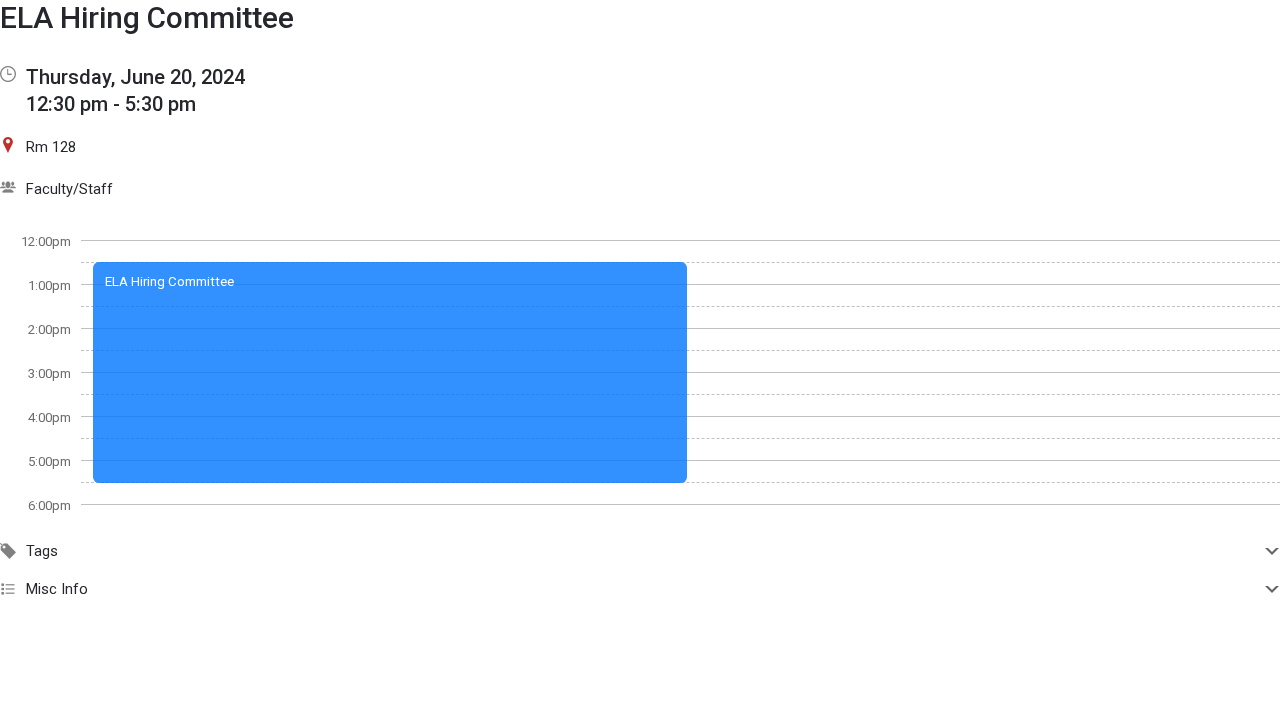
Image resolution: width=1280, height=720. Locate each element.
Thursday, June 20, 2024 (135, 77)
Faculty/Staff (69, 189)
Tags (42, 551)
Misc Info (57, 589)
